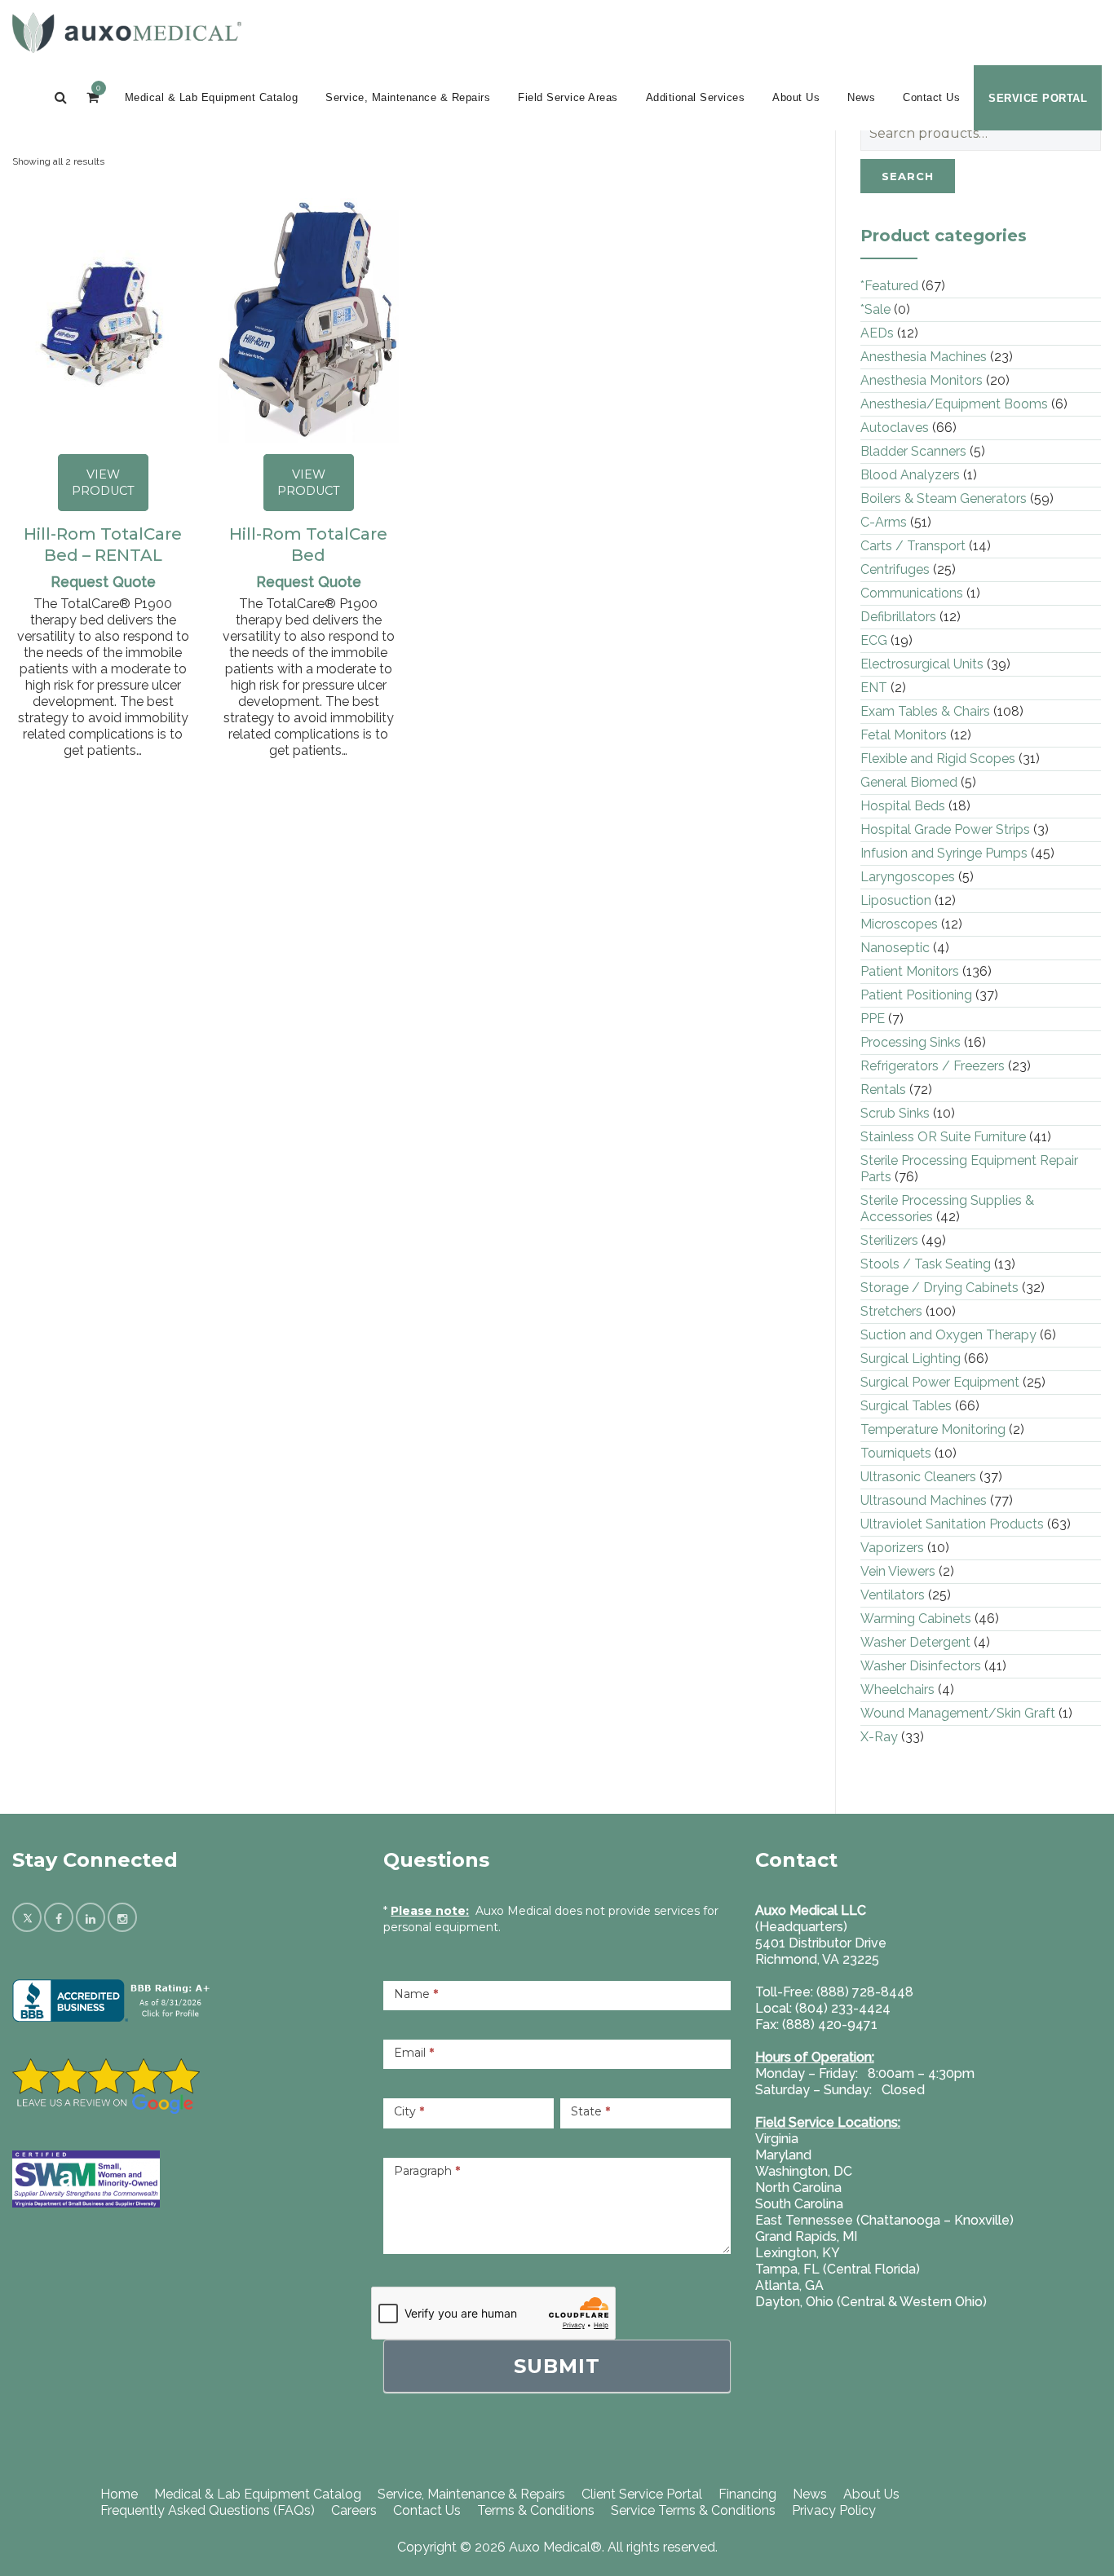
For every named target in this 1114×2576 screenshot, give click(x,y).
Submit (557, 2366)
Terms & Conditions (536, 2510)
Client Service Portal (642, 2494)
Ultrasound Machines (924, 1500)
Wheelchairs (897, 1689)
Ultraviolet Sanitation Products (952, 1524)
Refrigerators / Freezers (933, 1066)
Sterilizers (889, 1240)
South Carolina (799, 2204)
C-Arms (884, 522)
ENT (874, 688)
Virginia (777, 2139)
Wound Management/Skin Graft (958, 1713)
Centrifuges (895, 569)
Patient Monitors (910, 971)
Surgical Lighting (911, 1359)
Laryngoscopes (908, 877)
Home (119, 2494)
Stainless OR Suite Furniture (943, 1137)
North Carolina (798, 2188)
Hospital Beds (903, 806)
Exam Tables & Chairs (925, 711)
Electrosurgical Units (922, 664)
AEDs (877, 333)
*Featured (889, 286)
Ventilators (893, 1595)
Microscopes (899, 924)
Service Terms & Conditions (693, 2510)
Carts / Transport (913, 546)
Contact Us (931, 97)
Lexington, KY (798, 2253)
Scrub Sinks (895, 1113)
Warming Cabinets (916, 1619)
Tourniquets (896, 1453)
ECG (874, 640)
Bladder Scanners (913, 451)
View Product (103, 483)
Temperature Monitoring (933, 1429)
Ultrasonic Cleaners (918, 1477)
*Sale (875, 309)
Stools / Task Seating (926, 1264)
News (861, 97)
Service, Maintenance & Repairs (408, 97)
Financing (747, 2494)
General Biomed (909, 782)
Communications (912, 593)
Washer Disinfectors (921, 1666)
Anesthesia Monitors (922, 380)
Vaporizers (892, 1548)
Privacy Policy (834, 2510)
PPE (873, 1019)
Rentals (883, 1090)
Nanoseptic (895, 948)
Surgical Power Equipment (940, 1382)
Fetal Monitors (904, 735)
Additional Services (696, 97)
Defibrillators (898, 617)
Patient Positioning (916, 995)
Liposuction (896, 900)
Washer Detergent (915, 1642)
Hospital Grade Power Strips (945, 829)
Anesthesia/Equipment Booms (954, 404)
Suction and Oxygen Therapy (948, 1335)
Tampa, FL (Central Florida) (838, 2269)
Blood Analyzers (910, 475)
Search (908, 176)
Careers (354, 2510)
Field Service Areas (568, 97)
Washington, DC (804, 2171)
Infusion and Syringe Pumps (944, 853)
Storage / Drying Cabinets (939, 1288)
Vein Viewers (898, 1571)
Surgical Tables (906, 1406)
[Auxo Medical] (127, 33)
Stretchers (891, 1311)
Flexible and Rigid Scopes (938, 759)
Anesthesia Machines (924, 357)
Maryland (783, 2155)
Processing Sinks (911, 1042)
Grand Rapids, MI (806, 2236)
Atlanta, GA (789, 2285)
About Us (796, 97)
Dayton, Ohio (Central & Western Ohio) (871, 2302)
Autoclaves (895, 428)
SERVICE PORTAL (1038, 98)
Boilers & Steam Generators (944, 498)
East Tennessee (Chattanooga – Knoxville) (884, 2220)
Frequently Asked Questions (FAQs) (208, 2510)
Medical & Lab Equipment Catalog (212, 97)
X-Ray (879, 1737)
